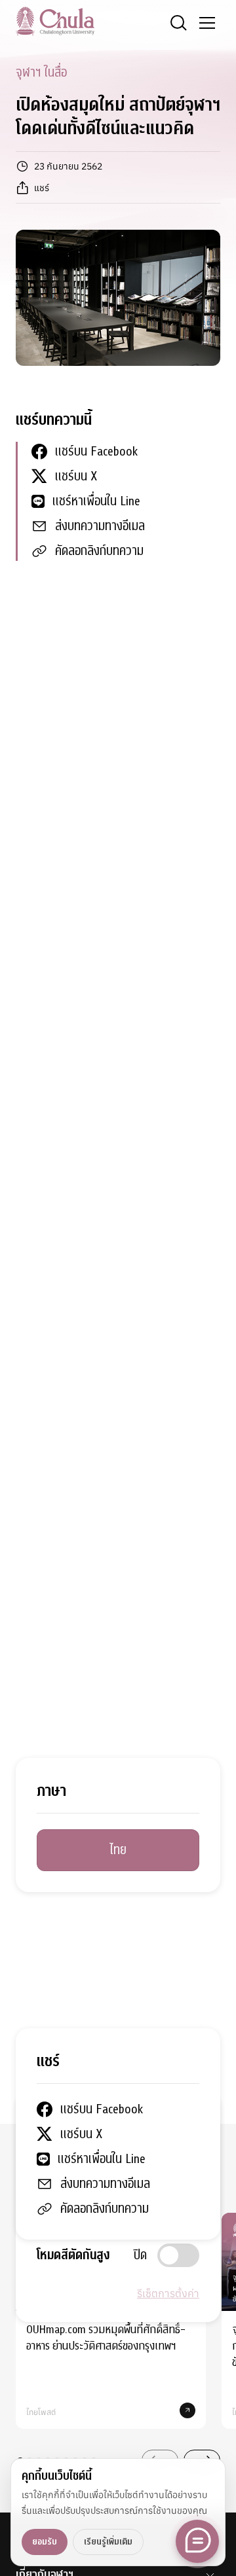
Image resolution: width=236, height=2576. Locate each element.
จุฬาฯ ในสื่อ (41, 72)
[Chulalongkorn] (55, 21)
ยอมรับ (45, 2542)
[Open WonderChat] (197, 2541)
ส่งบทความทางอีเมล (100, 526)
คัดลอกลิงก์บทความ (99, 551)
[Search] (178, 23)
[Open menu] (207, 23)
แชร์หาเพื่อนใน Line (96, 501)
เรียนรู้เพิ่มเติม (108, 2542)
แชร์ (42, 188)
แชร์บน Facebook (96, 451)
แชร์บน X (76, 476)
